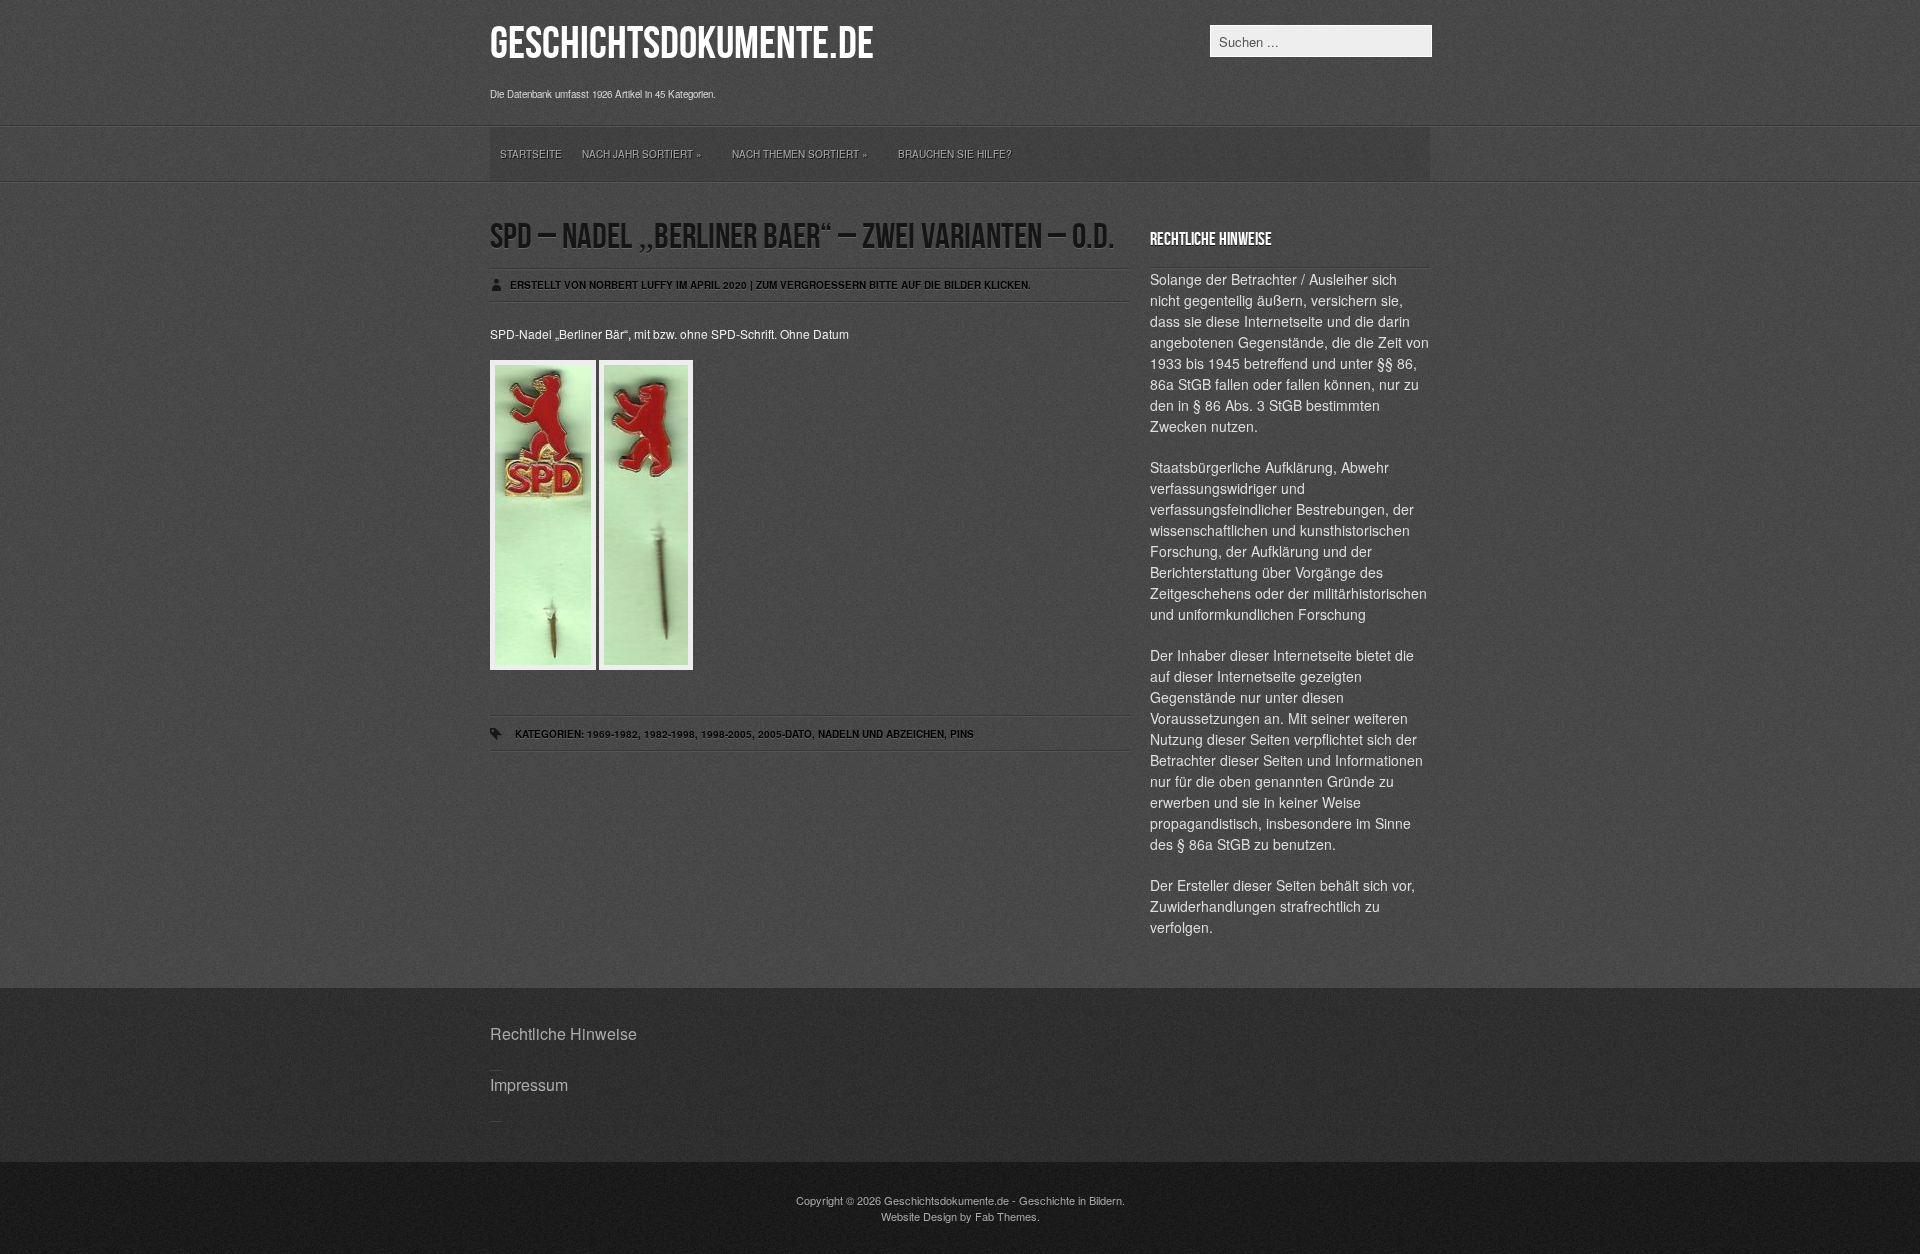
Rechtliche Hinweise (563, 1033)
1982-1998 (669, 734)
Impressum (529, 1084)
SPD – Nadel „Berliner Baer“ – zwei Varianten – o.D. (802, 237)
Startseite (531, 154)
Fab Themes (1006, 1216)
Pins (962, 734)
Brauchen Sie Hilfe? (955, 154)
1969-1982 (612, 734)
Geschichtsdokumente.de (682, 44)
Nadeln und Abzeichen (881, 734)
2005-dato (785, 734)
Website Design (919, 1216)
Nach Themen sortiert (800, 154)
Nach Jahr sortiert (642, 154)
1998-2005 (726, 734)
